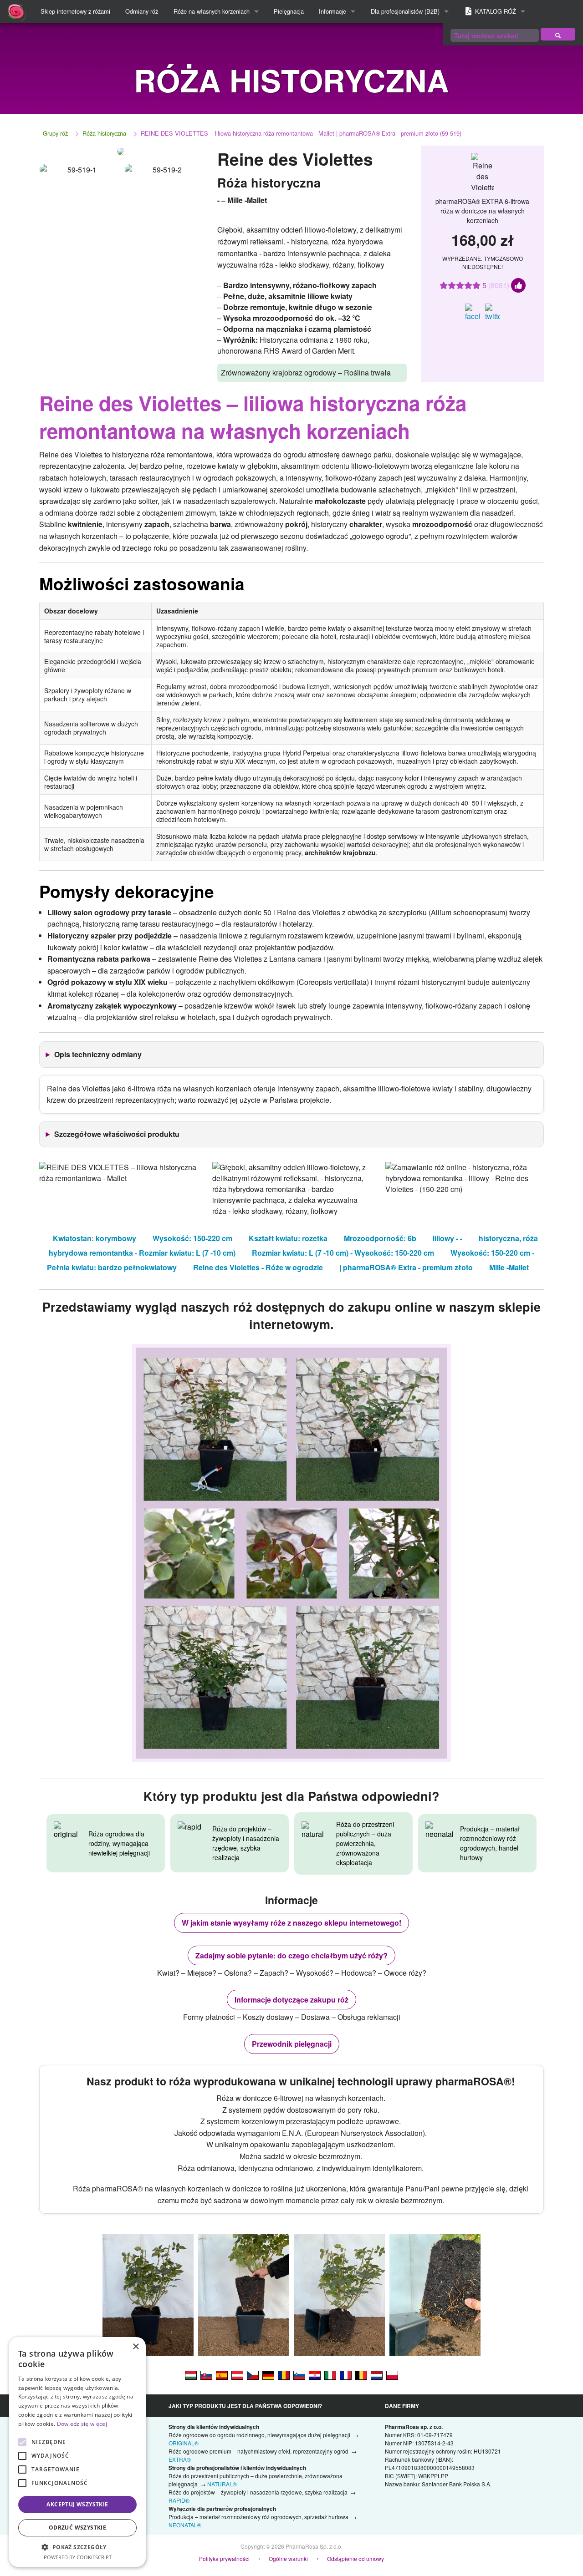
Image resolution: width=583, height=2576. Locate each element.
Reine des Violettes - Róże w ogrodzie (258, 1267)
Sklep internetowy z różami (75, 11)
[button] (77, 2547)
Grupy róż (55, 133)
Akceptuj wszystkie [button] (77, 2504)
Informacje (332, 11)
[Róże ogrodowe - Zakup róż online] (558, 34)
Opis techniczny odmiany (98, 1054)
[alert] (77, 2452)
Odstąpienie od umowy (355, 2558)
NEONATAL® (185, 2525)
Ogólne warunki (288, 2558)
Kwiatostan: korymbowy (95, 1238)
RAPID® (179, 2500)
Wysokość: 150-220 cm (192, 1238)
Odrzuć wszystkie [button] (77, 2528)
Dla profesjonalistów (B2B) (405, 11)
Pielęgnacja (289, 11)
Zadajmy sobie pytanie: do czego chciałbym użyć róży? (291, 1955)
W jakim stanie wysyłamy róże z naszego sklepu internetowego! (291, 1923)
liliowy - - (447, 1238)
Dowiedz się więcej (82, 2424)
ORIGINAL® (184, 2443)
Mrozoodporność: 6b (380, 1238)
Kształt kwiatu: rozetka (288, 1238)
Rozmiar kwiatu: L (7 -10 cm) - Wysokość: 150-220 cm (343, 1253)
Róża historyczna (104, 133)
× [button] (136, 2347)
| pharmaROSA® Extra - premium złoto (406, 1267)
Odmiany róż (142, 11)
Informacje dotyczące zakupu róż (291, 2000)
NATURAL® (222, 2484)
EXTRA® (180, 2459)
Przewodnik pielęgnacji (292, 2044)
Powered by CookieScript (78, 2557)
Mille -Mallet (509, 1267)
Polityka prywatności (224, 2558)
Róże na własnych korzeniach (212, 11)
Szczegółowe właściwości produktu (117, 1134)
